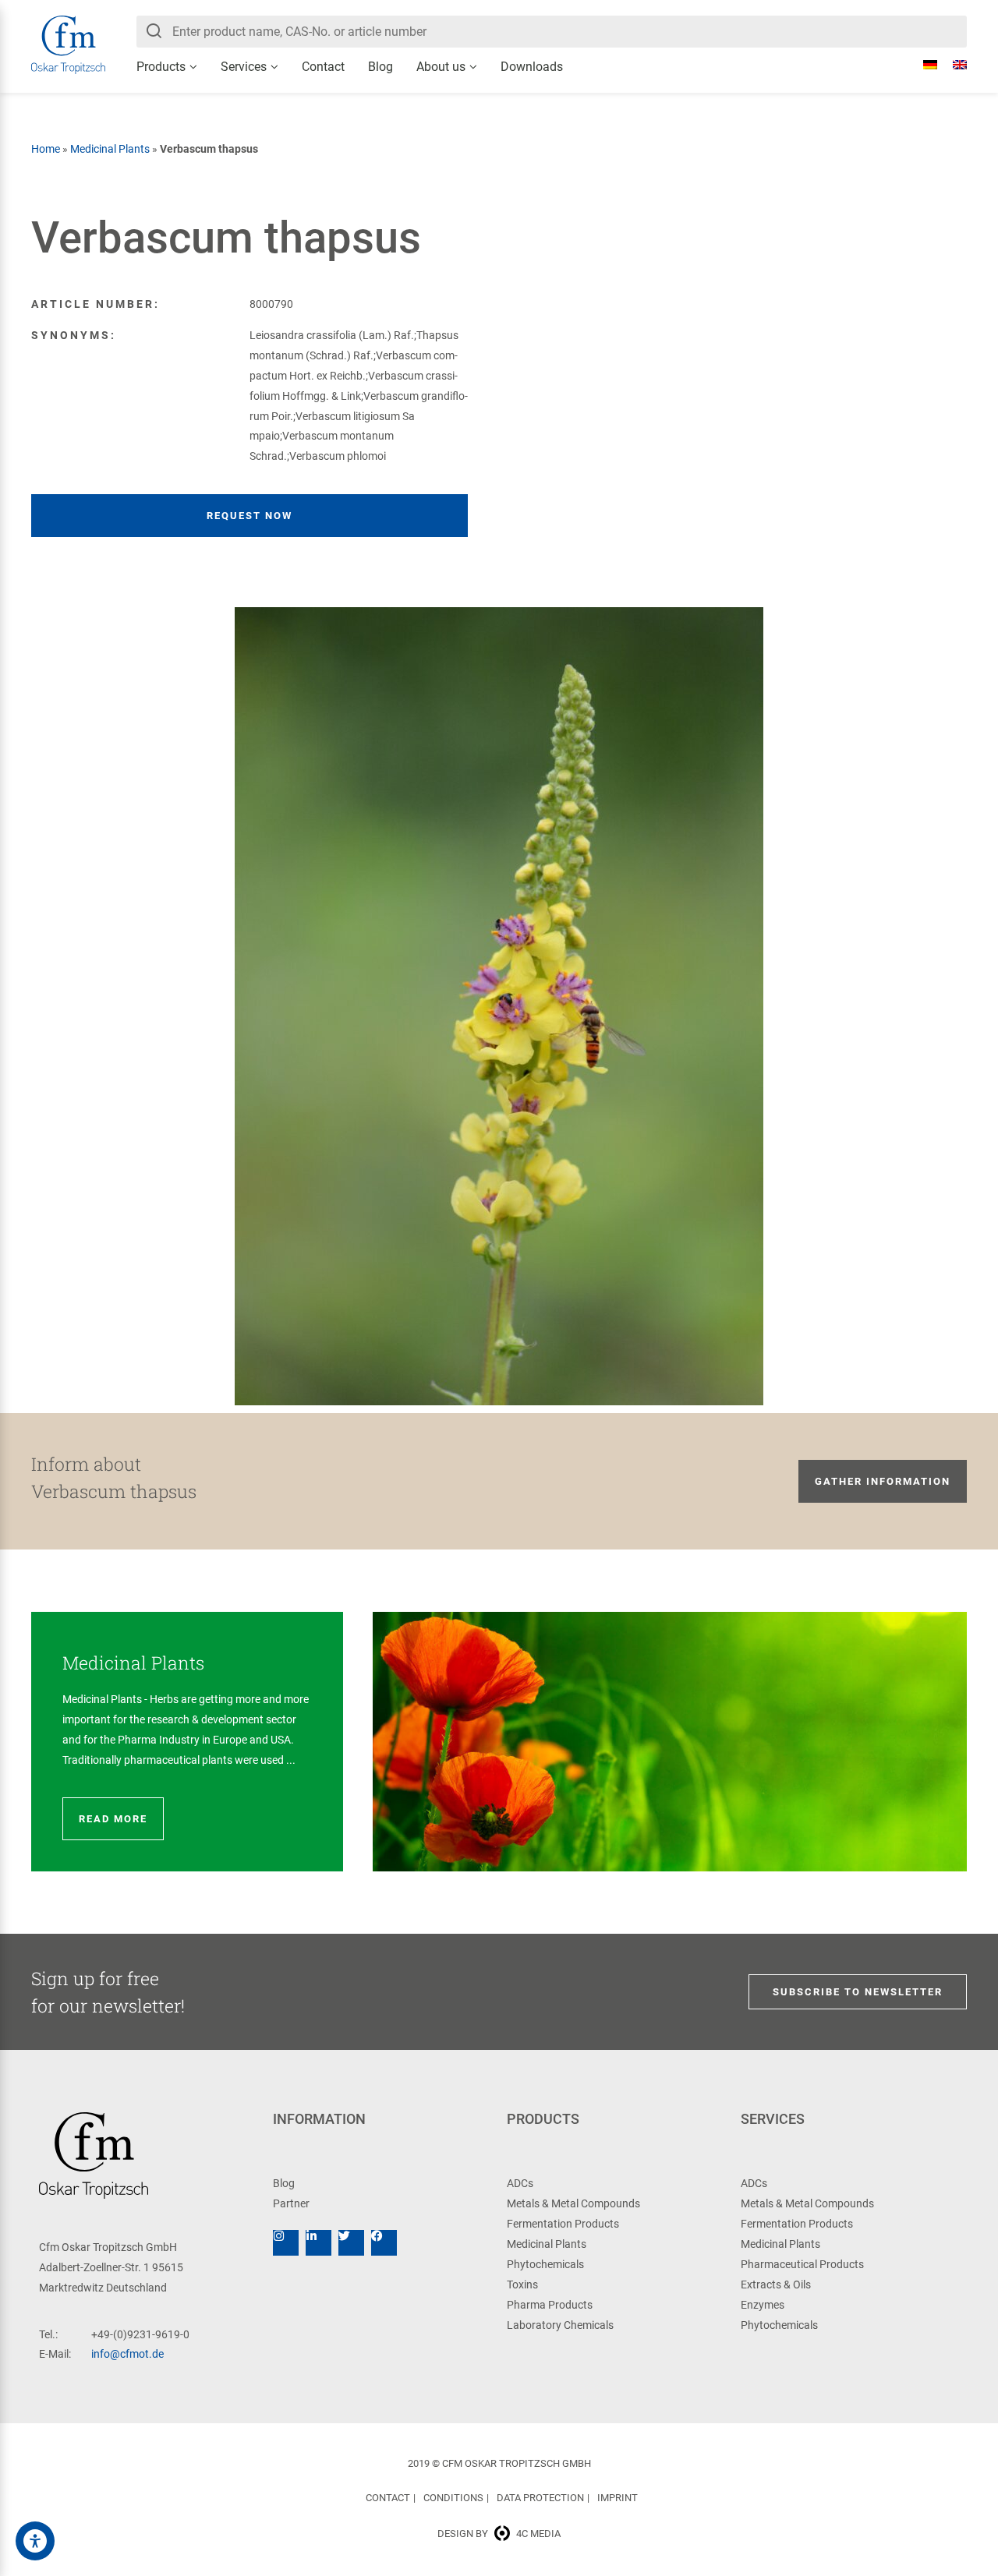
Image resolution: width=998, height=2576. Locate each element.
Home (46, 149)
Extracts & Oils (776, 2284)
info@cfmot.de (127, 2354)
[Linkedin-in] (319, 2243)
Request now (249, 516)
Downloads (532, 67)
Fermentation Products (563, 2224)
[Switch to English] (952, 65)
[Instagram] (286, 2243)
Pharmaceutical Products (802, 2264)
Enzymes (763, 2305)
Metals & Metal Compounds (573, 2203)
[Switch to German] (922, 65)
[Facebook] (384, 2243)
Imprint (618, 2498)
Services (244, 67)
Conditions (453, 2498)
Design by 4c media (499, 2534)
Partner (291, 2203)
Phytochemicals (545, 2264)
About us (441, 67)
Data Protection (540, 2498)
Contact (323, 67)
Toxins (522, 2284)
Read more (113, 1819)
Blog (380, 67)
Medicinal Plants (110, 149)
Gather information (883, 1481)
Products (161, 67)
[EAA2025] (35, 2541)
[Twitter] (351, 2243)
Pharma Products (550, 2305)
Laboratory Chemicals (560, 2325)
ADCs (520, 2183)
